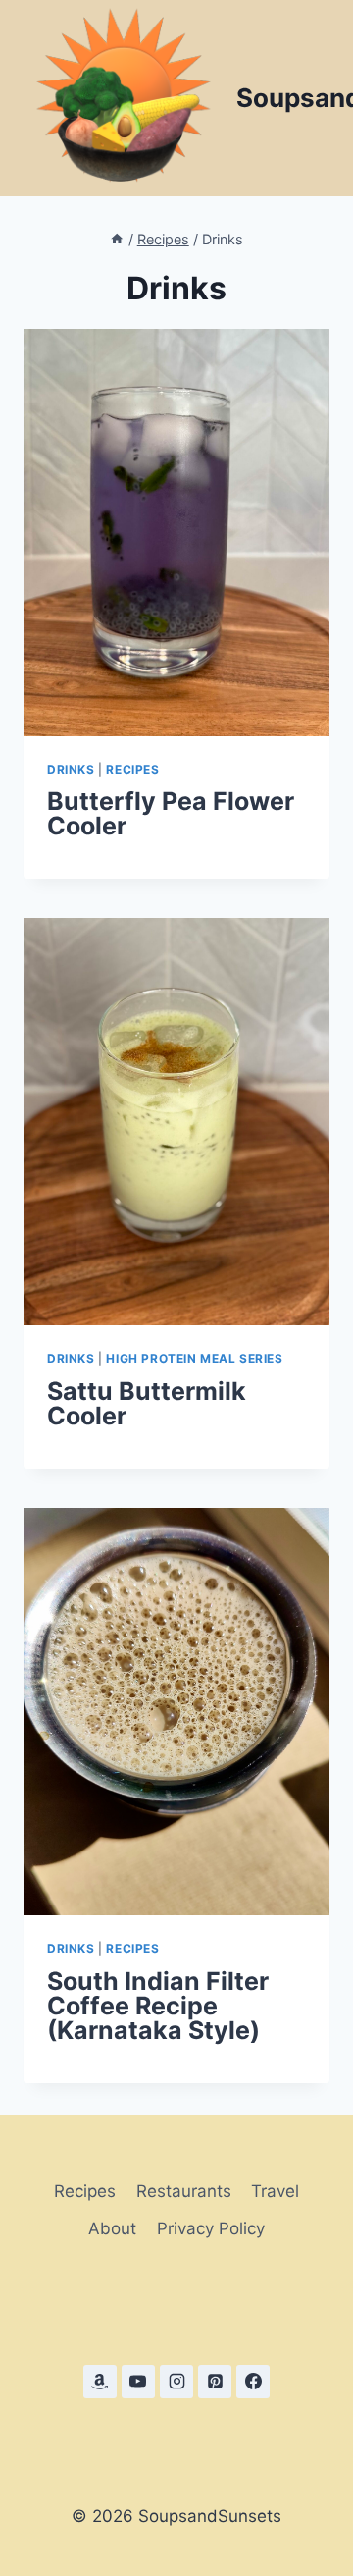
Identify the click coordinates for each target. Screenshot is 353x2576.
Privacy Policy (211, 2228)
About (112, 2228)
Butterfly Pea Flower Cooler (171, 813)
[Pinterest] (215, 2382)
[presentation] (176, 533)
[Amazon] (100, 2382)
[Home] (117, 239)
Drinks (71, 769)
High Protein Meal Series (194, 1358)
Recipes (132, 769)
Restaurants (184, 2191)
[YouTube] (138, 2382)
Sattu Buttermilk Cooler (147, 1403)
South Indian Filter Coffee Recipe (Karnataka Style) (158, 2006)
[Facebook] (253, 2382)
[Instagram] (176, 2382)
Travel (275, 2191)
